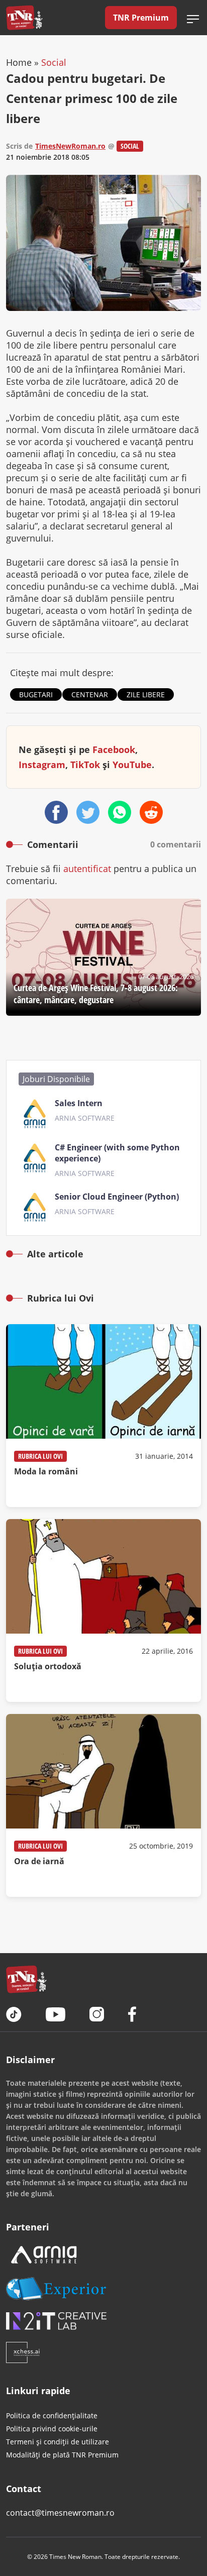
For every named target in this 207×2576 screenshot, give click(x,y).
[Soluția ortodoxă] (103, 1611)
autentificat (87, 869)
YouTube (132, 765)
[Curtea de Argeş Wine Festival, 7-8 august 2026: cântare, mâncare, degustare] (103, 957)
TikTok (85, 765)
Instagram (42, 765)
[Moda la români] (103, 1416)
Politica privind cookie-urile (52, 2429)
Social (54, 62)
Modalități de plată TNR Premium (62, 2455)
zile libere (146, 694)
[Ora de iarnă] (103, 1805)
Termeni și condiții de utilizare (58, 2442)
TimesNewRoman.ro (70, 146)
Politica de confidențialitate (52, 2416)
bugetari (36, 694)
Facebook (114, 749)
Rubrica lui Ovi (40, 1456)
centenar (90, 694)
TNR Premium (141, 18)
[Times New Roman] (24, 18)
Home (19, 62)
